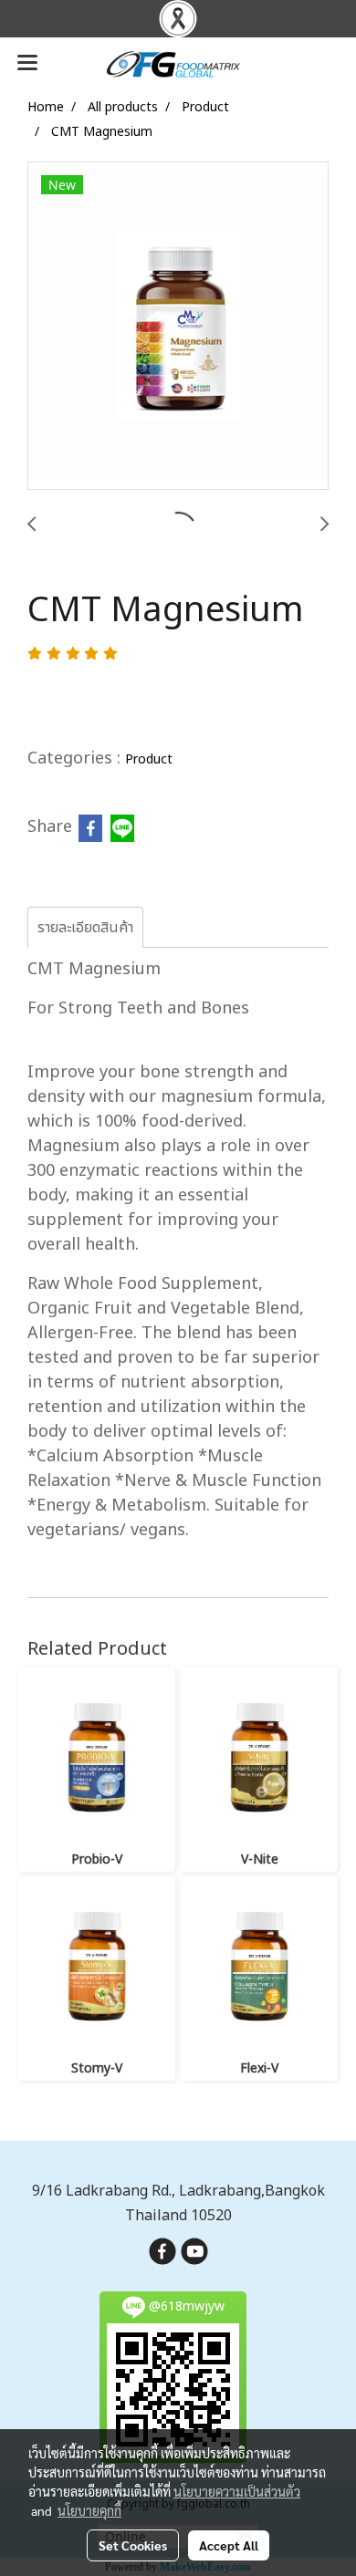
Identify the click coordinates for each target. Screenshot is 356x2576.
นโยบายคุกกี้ (89, 2510)
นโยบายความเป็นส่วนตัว (237, 2491)
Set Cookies (133, 2545)
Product (149, 759)
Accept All (229, 2545)
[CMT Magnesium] (178, 327)
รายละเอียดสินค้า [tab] (85, 928)
